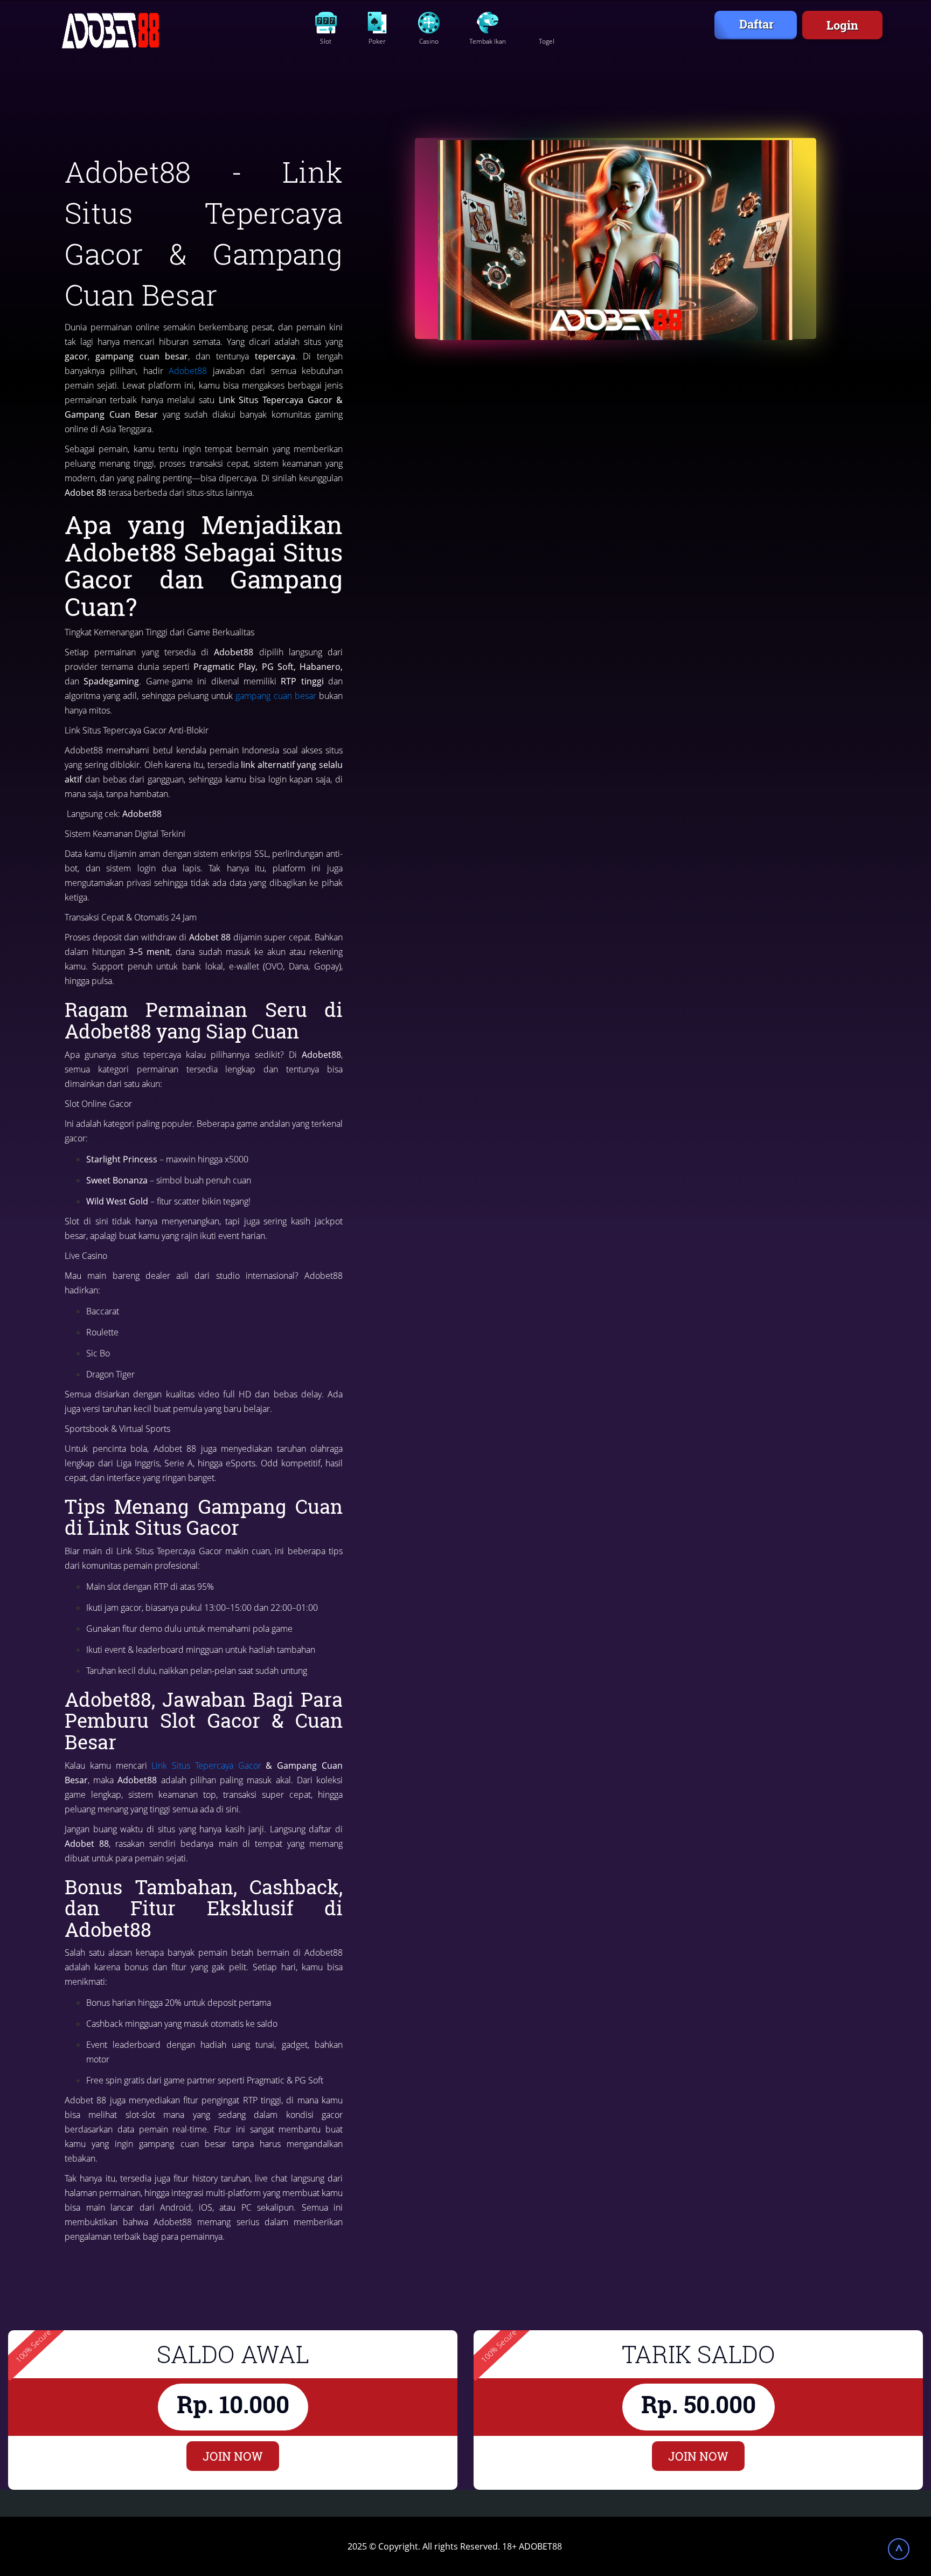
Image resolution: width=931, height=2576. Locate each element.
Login (842, 25)
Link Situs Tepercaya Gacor (206, 1765)
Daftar (756, 24)
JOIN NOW (233, 2456)
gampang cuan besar (276, 696)
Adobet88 (188, 371)
